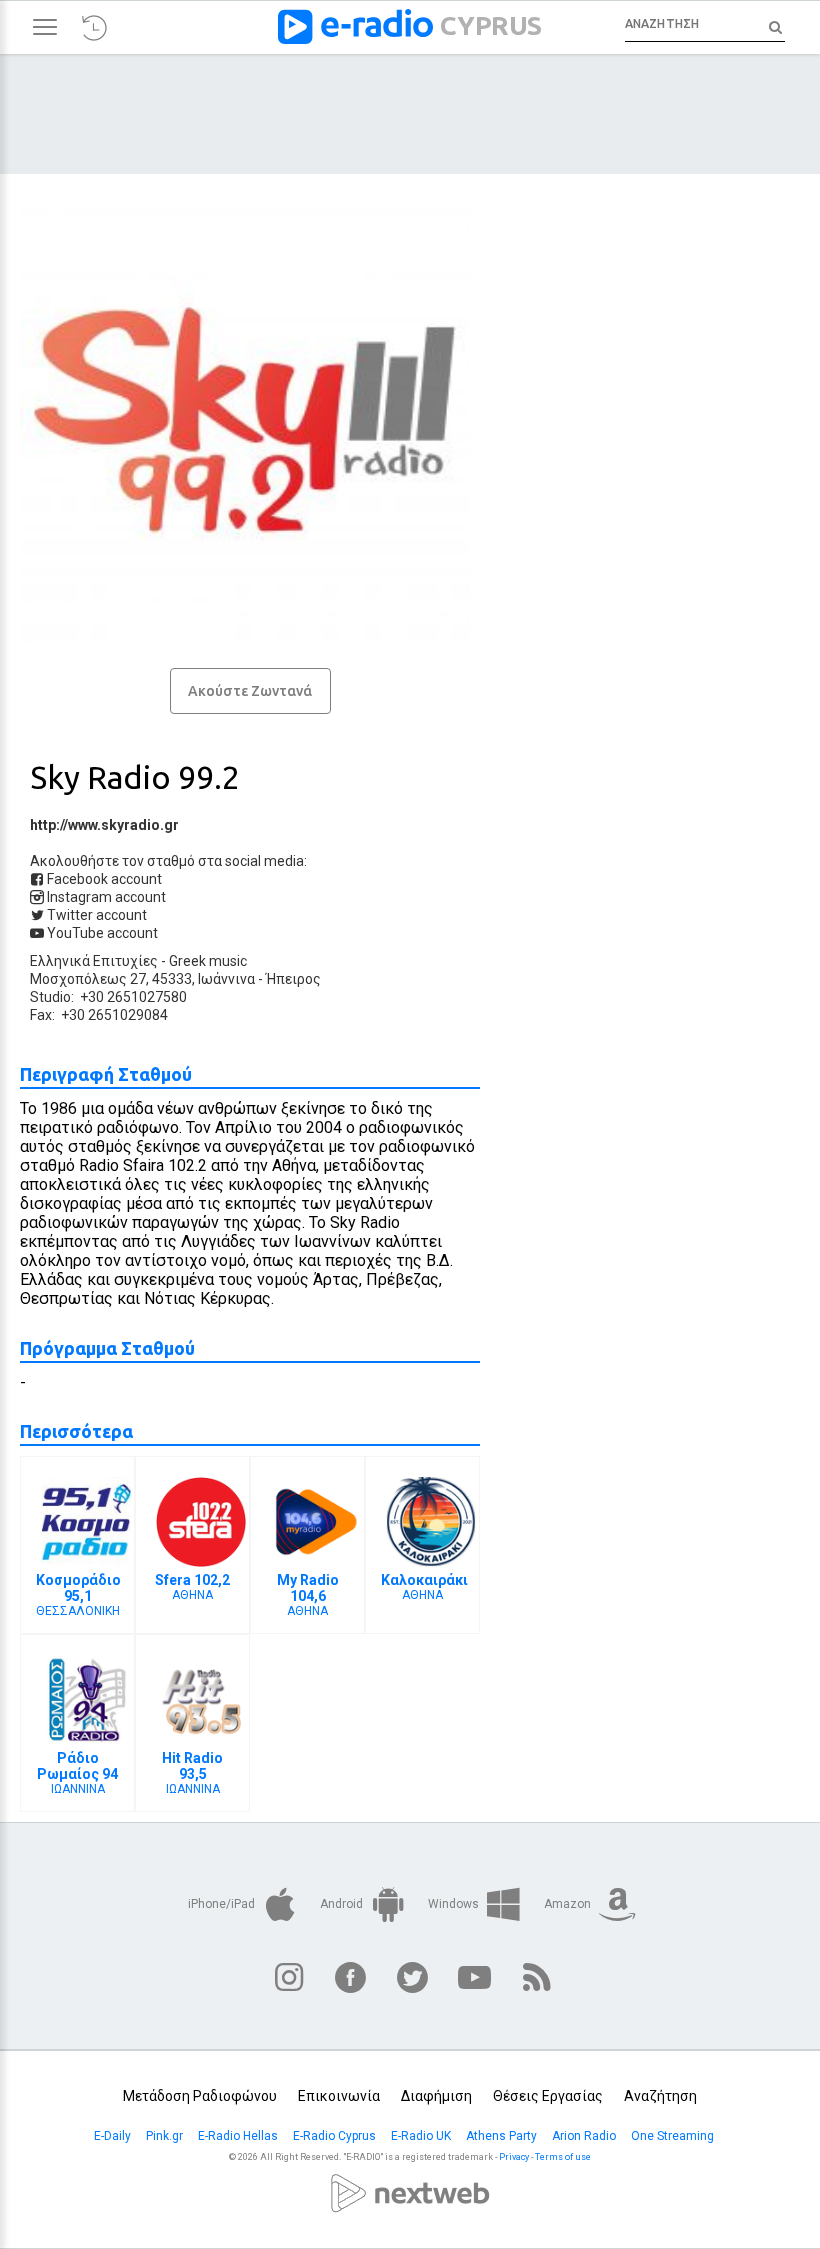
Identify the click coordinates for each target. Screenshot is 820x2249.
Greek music (208, 961)
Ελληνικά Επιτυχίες (94, 961)
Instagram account (105, 897)
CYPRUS (491, 25)
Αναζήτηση (660, 2096)
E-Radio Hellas (239, 2136)
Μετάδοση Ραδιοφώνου (200, 2096)
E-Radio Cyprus (336, 2136)
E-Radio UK (422, 2136)
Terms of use (563, 2157)
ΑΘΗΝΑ (192, 1587)
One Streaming (674, 2136)
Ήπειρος (293, 979)
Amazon (569, 1904)
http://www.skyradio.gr (104, 825)
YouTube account (101, 933)
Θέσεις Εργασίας (548, 2096)
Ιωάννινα (226, 979)
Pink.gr (166, 2136)
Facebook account (103, 879)
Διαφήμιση (436, 2096)
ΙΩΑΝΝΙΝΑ (77, 1773)
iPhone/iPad (223, 1904)
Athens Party (503, 2136)
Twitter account (95, 915)
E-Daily (114, 2136)
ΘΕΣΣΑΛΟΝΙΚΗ (78, 1595)
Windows (455, 1904)
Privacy (514, 2157)
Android (343, 1904)
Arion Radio (585, 2136)
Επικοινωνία (339, 2096)
